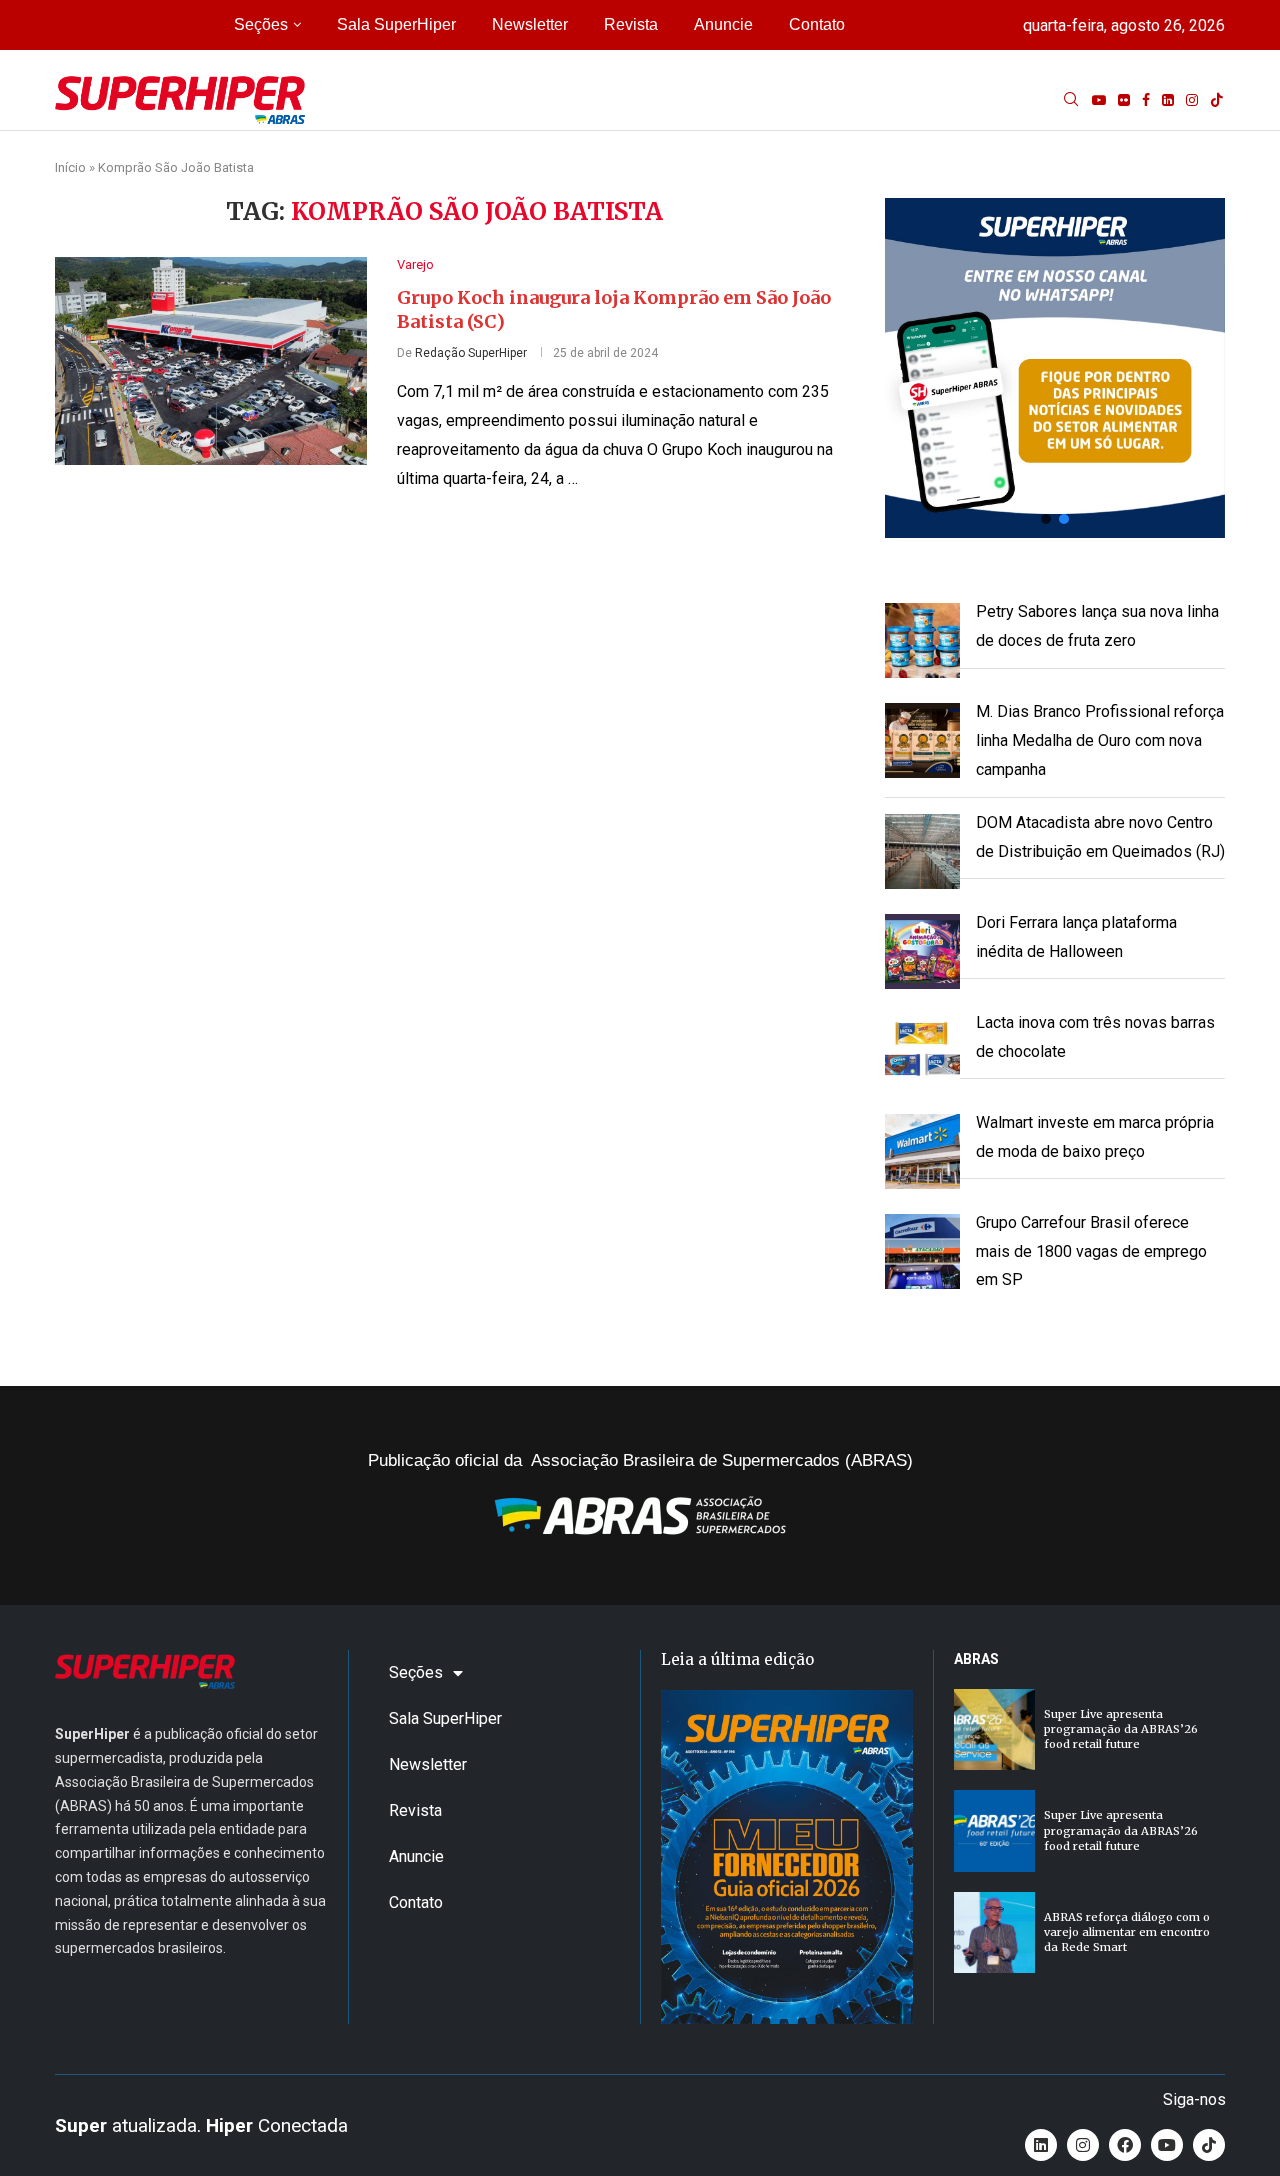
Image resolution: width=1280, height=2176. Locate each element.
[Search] (1071, 100)
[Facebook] (1146, 100)
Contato (817, 24)
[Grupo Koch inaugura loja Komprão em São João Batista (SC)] (211, 361)
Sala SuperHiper (396, 24)
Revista (631, 24)
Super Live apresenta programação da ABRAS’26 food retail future (1121, 1729)
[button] (1055, 368)
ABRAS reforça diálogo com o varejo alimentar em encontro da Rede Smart (1127, 1932)
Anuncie (723, 24)
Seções (261, 24)
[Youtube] (1099, 100)
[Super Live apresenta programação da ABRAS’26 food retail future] (994, 1729)
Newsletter (530, 24)
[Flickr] (1124, 100)
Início (70, 167)
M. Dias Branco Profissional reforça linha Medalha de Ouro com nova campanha (1100, 740)
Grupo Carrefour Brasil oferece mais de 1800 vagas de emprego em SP (1091, 1251)
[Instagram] (1192, 100)
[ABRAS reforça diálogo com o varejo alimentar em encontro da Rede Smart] (994, 1932)
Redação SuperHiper (471, 353)
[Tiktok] (1217, 100)
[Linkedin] (1168, 100)
